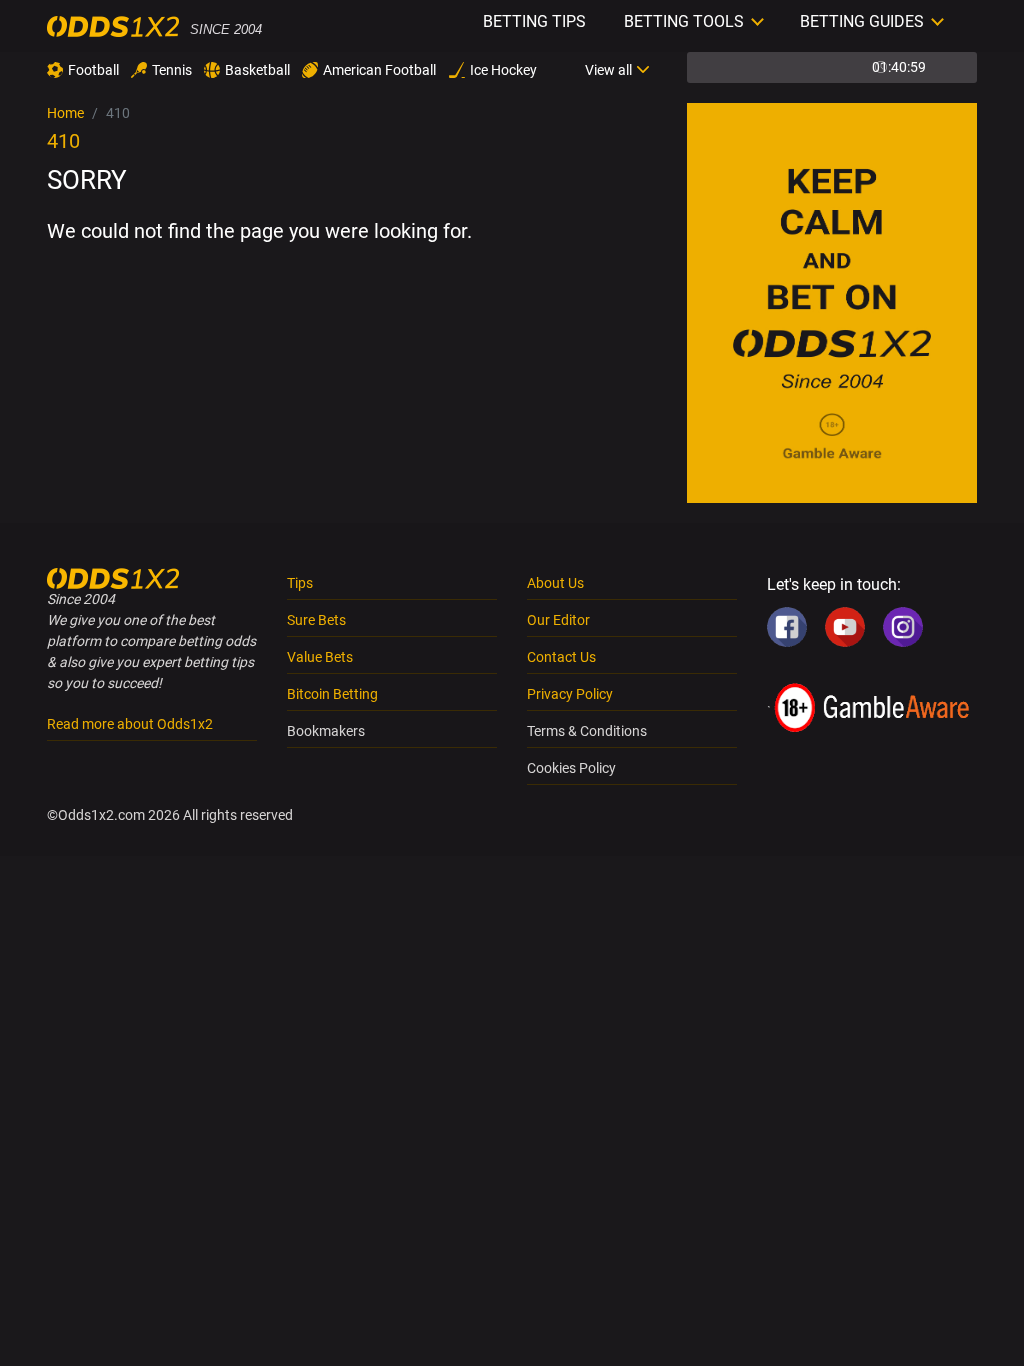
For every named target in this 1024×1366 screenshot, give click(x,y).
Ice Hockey (503, 70)
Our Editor (558, 620)
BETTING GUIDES (862, 21)
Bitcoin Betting (332, 694)
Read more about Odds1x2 (130, 724)
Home (65, 113)
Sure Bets (316, 620)
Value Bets (320, 657)
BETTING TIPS (534, 21)
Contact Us (561, 657)
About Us (555, 583)
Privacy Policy (570, 694)
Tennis (172, 70)
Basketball (257, 70)
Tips (300, 583)
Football (93, 70)
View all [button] (608, 70)
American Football (379, 70)
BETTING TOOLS (684, 21)
